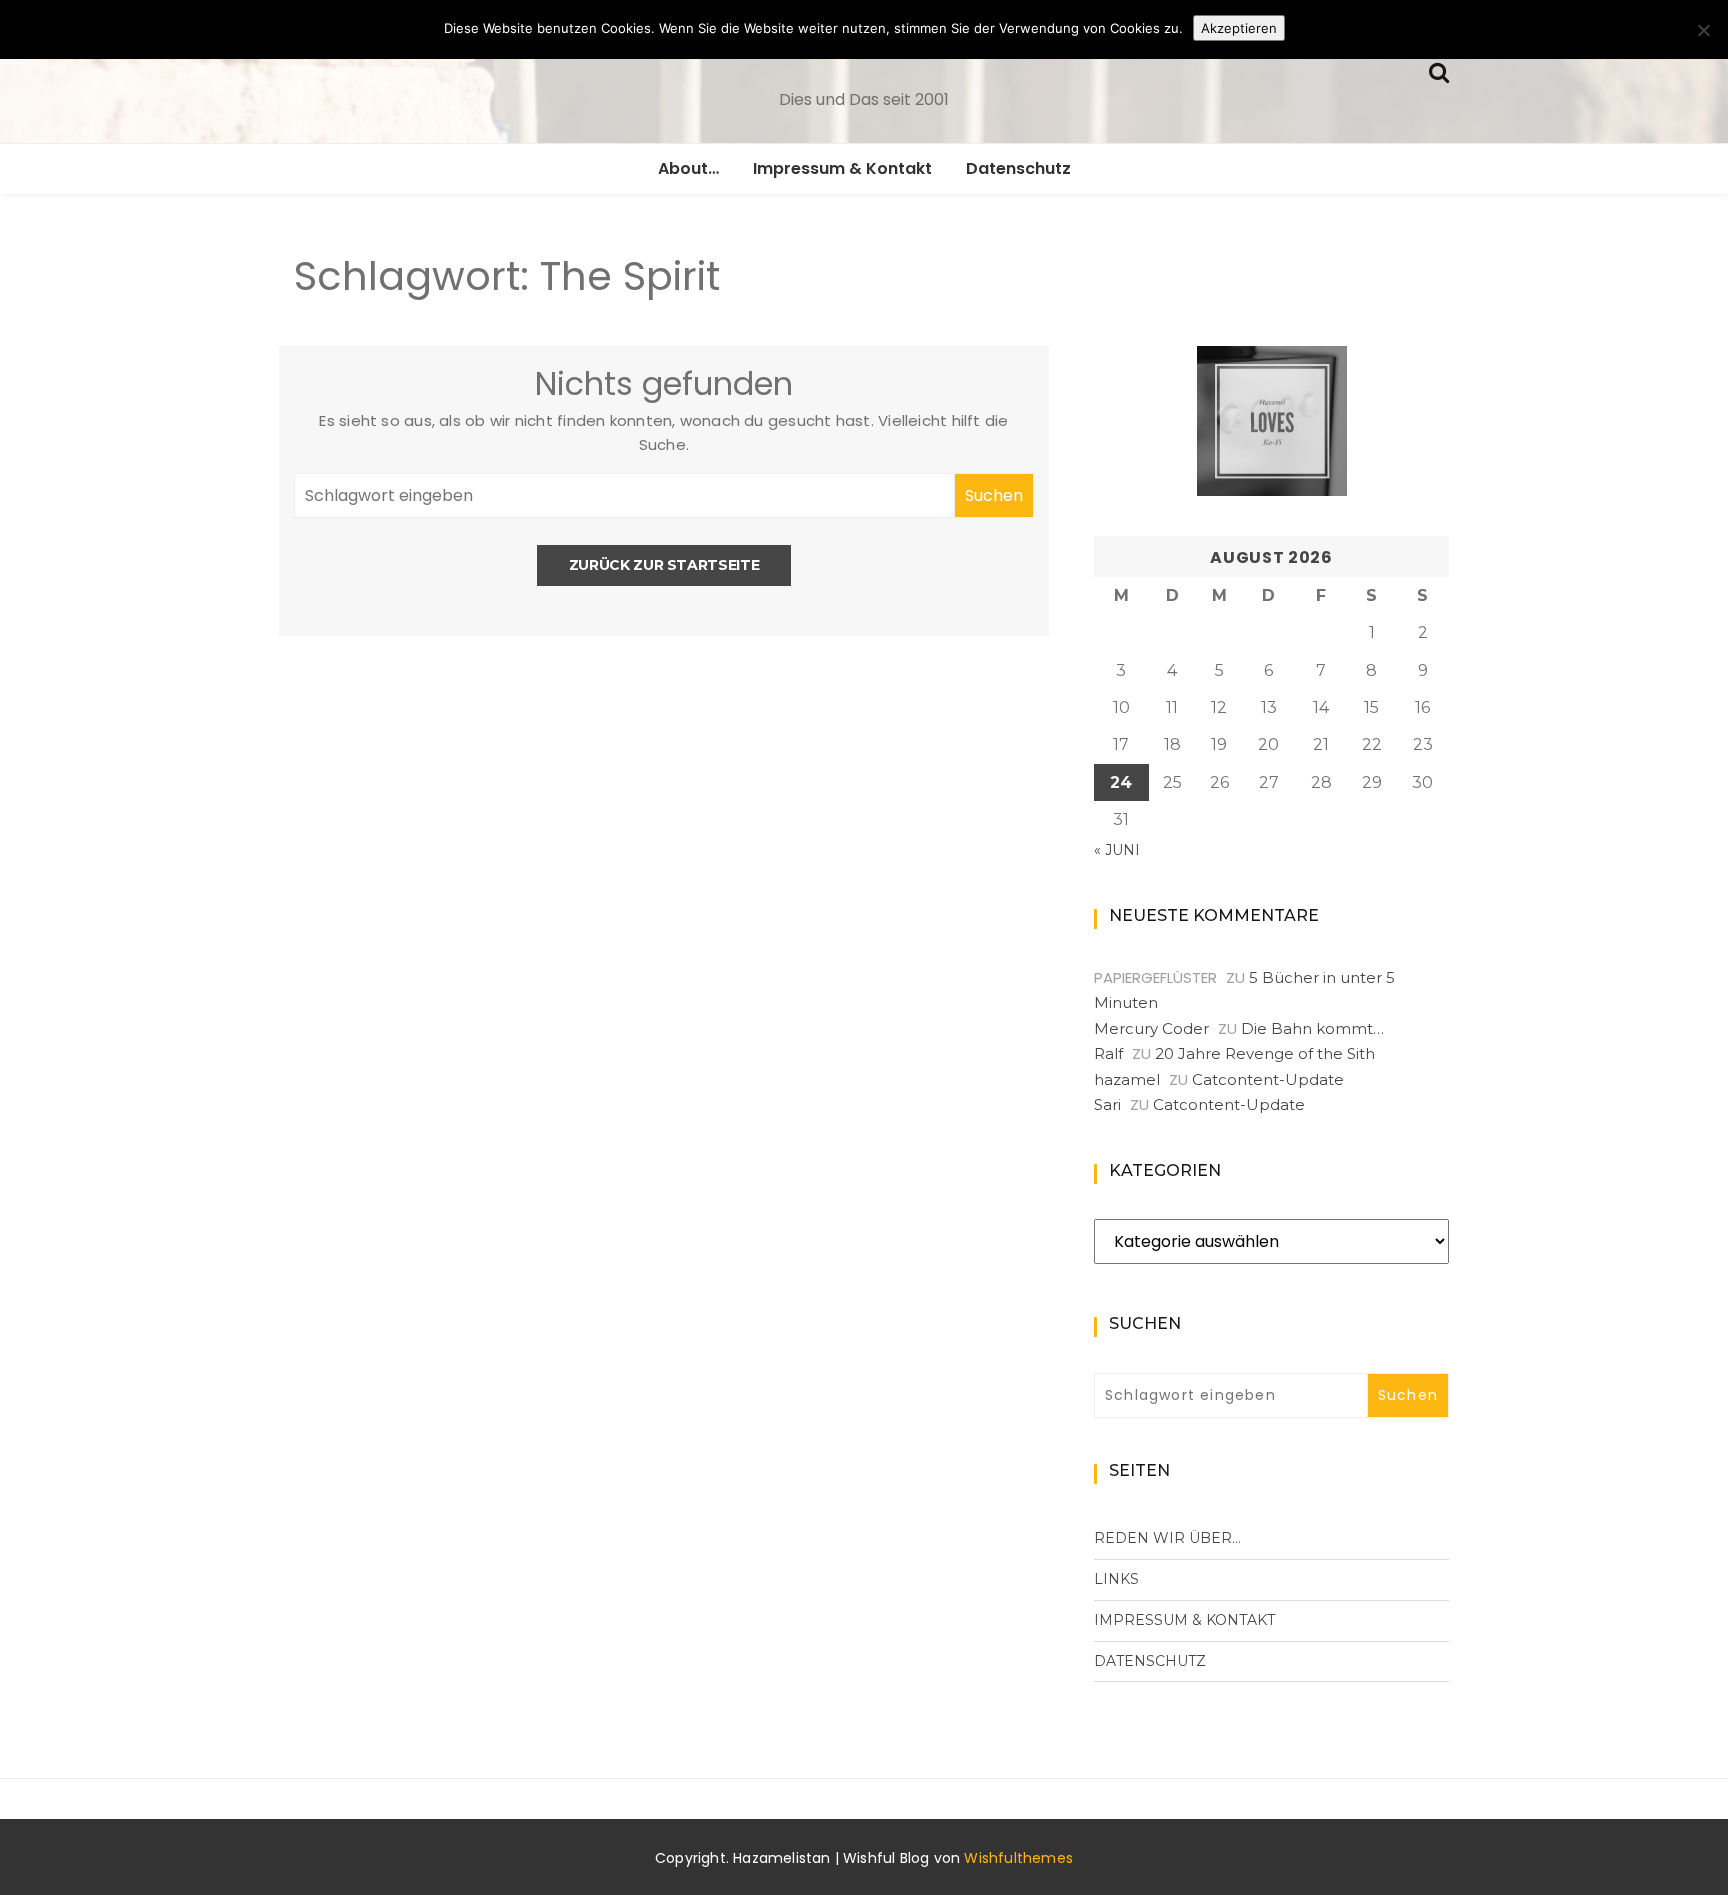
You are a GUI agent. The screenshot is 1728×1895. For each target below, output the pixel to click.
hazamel (1127, 1079)
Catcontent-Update (1268, 1079)
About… (688, 168)
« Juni (1117, 850)
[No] (1703, 30)
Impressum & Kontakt (842, 168)
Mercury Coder (1151, 1028)
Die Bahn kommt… (1312, 1028)
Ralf (1108, 1053)
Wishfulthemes (1018, 1858)
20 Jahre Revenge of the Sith (1265, 1053)
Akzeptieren (1239, 28)
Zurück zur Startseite (664, 565)
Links (1116, 1579)
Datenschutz (1018, 168)
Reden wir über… (1167, 1538)
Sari (1107, 1104)
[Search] (1439, 70)
